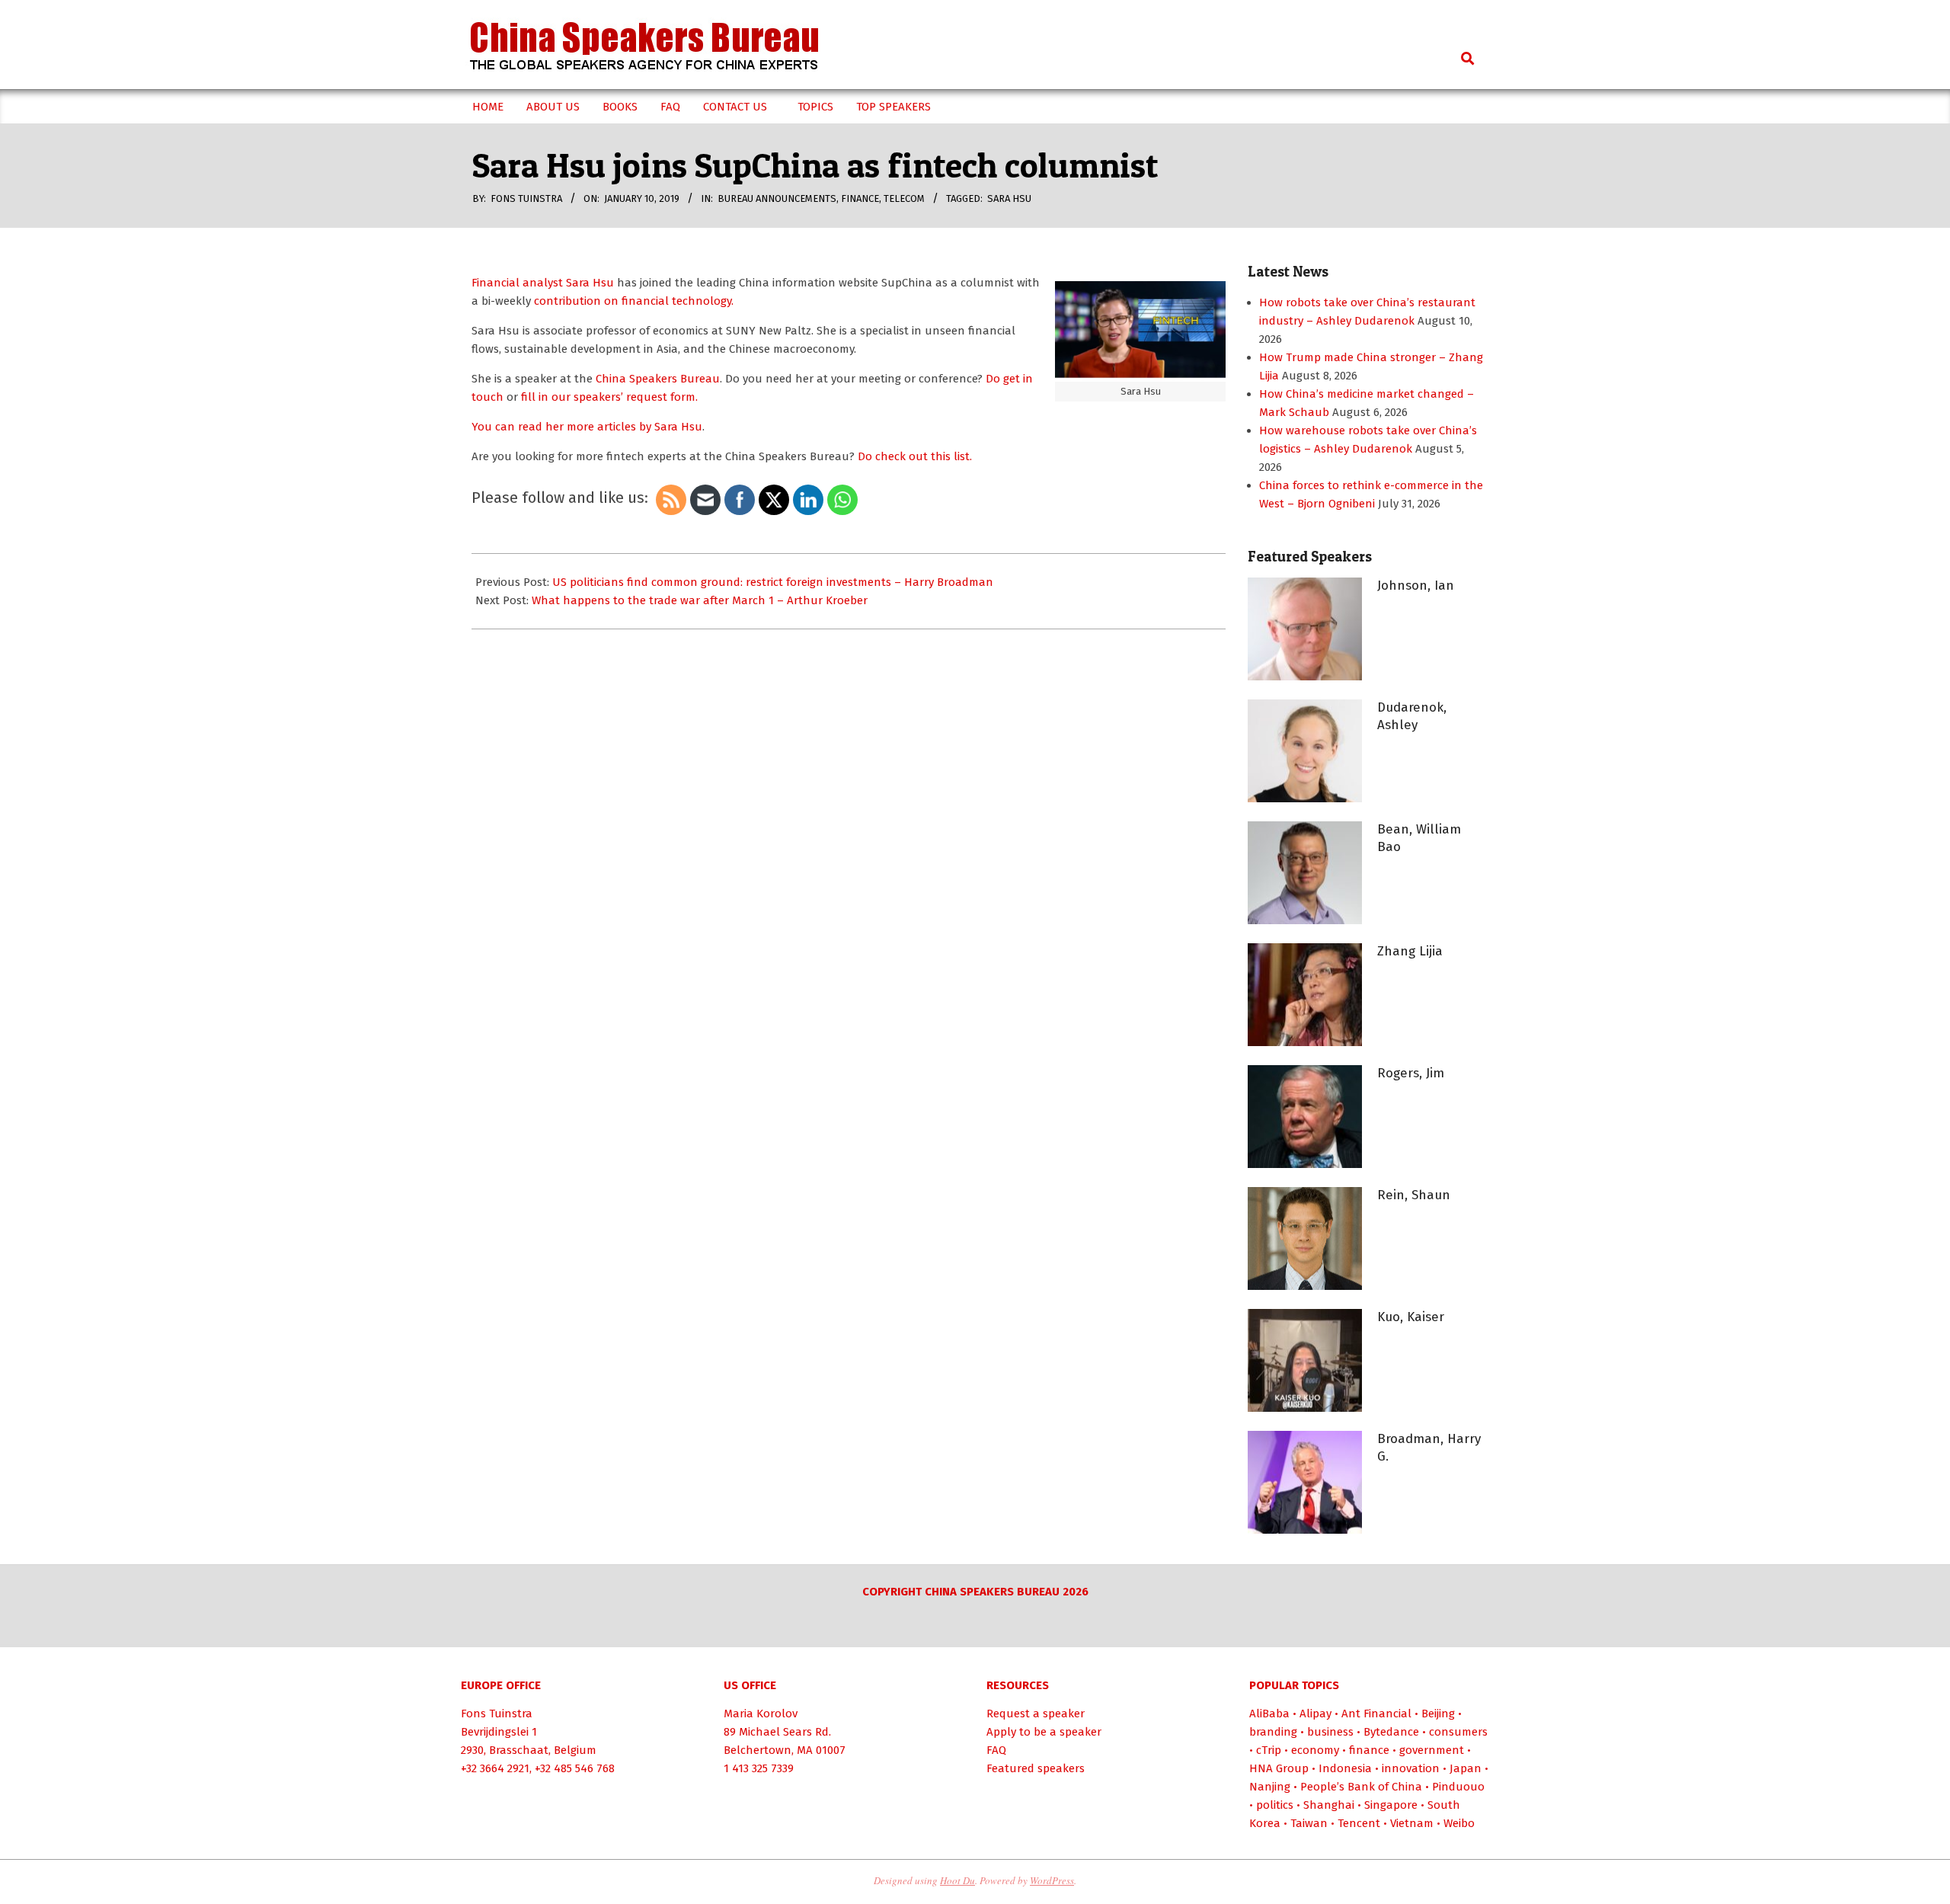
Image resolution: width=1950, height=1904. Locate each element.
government (1432, 1750)
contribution (569, 301)
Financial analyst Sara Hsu (543, 283)
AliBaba (1269, 1714)
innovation (1411, 1768)
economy (1315, 1750)
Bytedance (1391, 1732)
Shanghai (1329, 1805)
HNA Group (1279, 1768)
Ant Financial (1376, 1714)
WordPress (1052, 1880)
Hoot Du (957, 1880)
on (611, 301)
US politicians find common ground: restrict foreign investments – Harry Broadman (773, 582)
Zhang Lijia (1410, 951)
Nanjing (1270, 1787)
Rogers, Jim (1411, 1073)
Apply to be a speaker (1044, 1732)
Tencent (1359, 1823)
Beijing (1438, 1714)
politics (1275, 1805)
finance (860, 198)
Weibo (1459, 1823)
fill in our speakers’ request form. (609, 397)
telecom (904, 198)
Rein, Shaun (1414, 1195)
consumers (1458, 1732)
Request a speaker (1036, 1714)
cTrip (1269, 1750)
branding (1273, 1732)
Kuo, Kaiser (1411, 1317)
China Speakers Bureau (658, 379)
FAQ (996, 1750)
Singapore (1391, 1805)
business (1330, 1732)
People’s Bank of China (1361, 1787)
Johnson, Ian (1416, 586)
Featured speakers (1036, 1768)
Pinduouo (1458, 1787)
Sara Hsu (1009, 198)
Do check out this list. (915, 456)
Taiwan (1309, 1823)
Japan (1466, 1768)
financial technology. (676, 301)
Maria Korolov (761, 1714)
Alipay (1315, 1714)
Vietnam (1412, 1823)
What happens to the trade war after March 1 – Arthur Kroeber (700, 600)
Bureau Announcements (777, 198)
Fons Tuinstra (497, 1714)
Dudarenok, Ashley (1412, 716)
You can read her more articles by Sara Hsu (587, 427)
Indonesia (1345, 1768)
